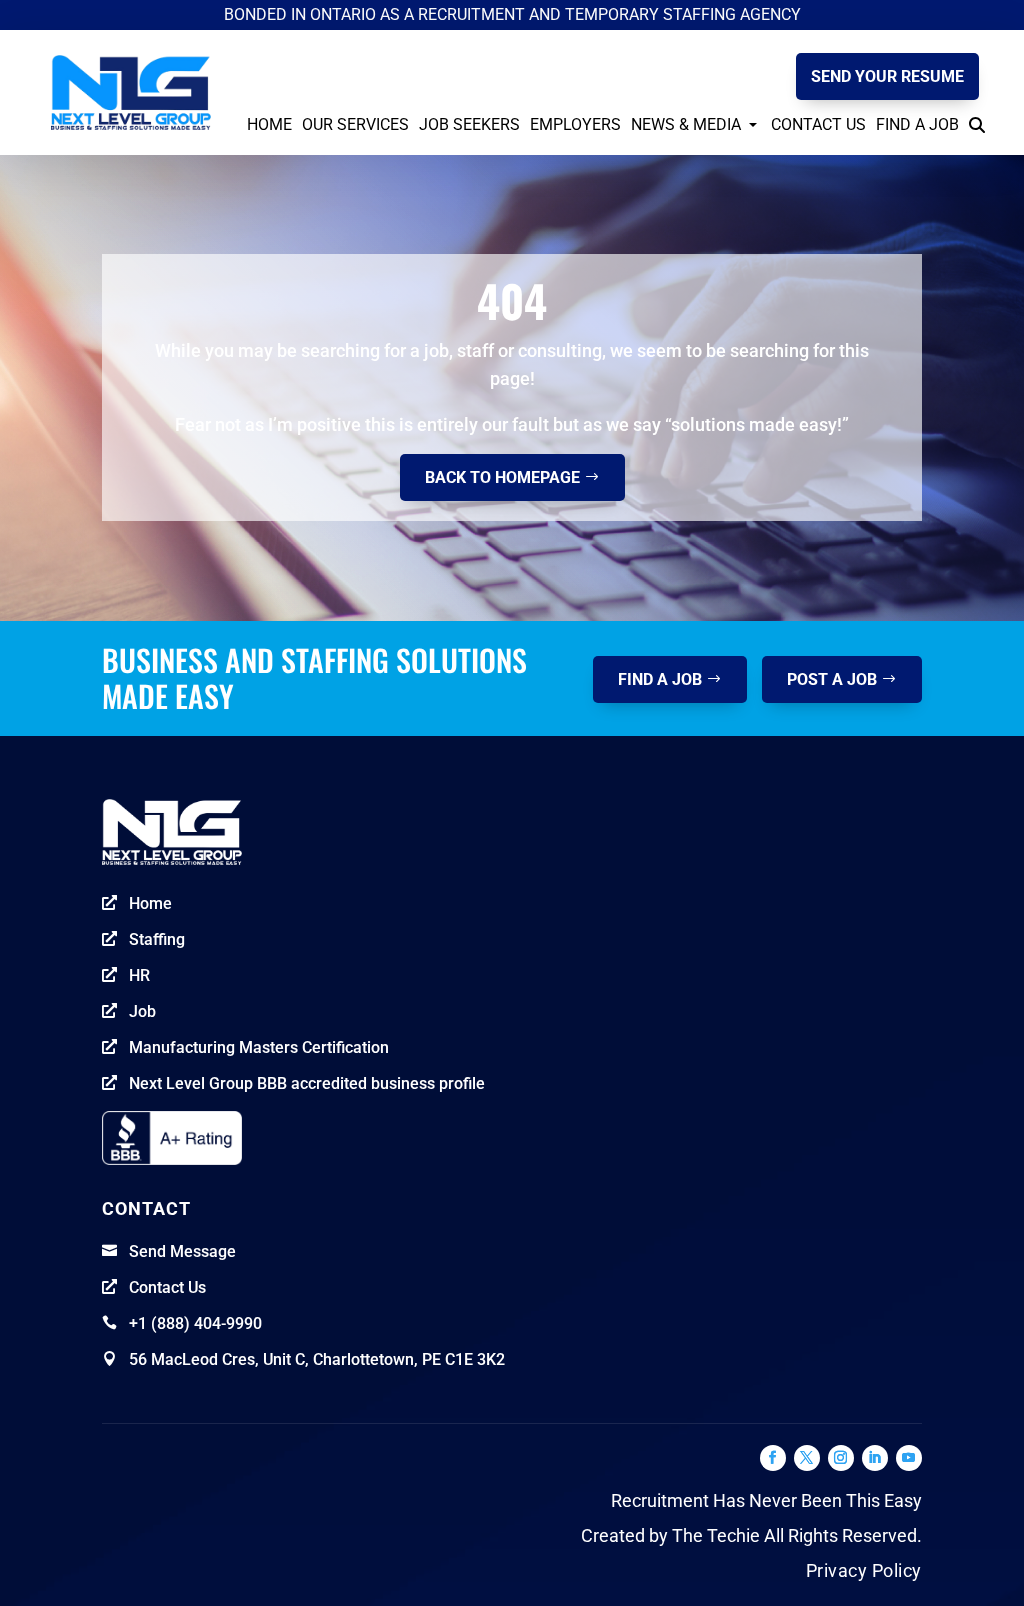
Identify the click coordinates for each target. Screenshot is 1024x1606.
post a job (832, 679)
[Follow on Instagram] (841, 1458)
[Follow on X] (807, 1458)
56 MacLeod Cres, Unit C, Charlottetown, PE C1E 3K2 (317, 1359)
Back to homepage (502, 477)
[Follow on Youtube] (909, 1458)
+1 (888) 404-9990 (195, 1323)
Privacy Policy (864, 1570)
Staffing (157, 939)
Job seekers (469, 124)
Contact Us (818, 124)
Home (269, 124)
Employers (575, 124)
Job (142, 1011)
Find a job (660, 679)
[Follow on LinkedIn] (875, 1458)
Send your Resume (887, 76)
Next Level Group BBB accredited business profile (307, 1083)
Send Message (182, 1251)
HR (139, 975)
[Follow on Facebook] (773, 1458)
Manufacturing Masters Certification (259, 1047)
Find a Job (917, 124)
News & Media (686, 124)
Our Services (355, 124)
